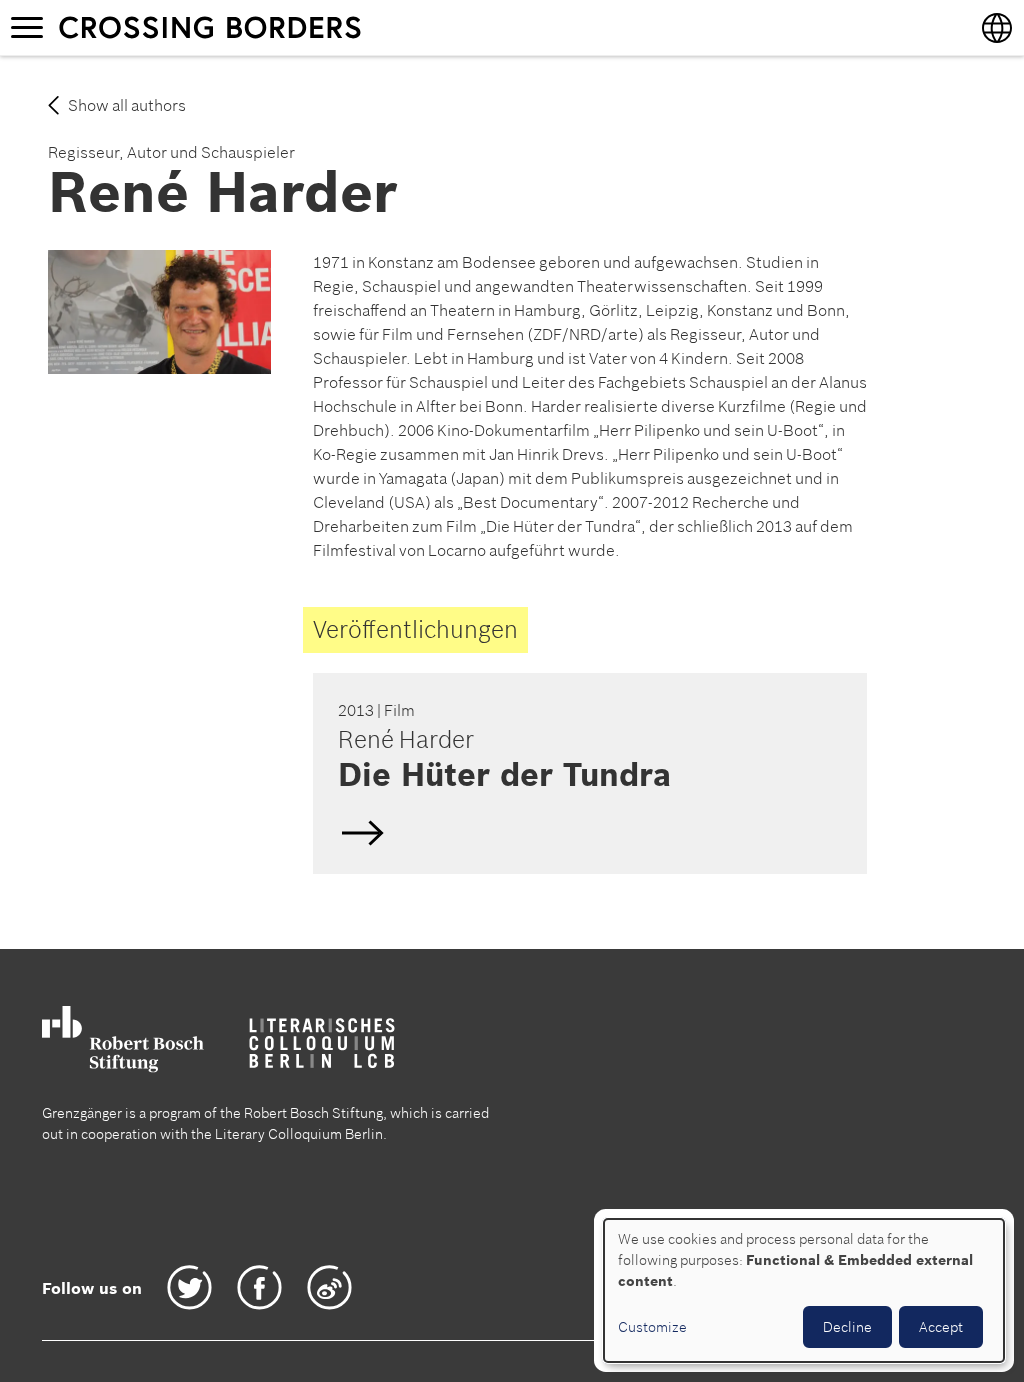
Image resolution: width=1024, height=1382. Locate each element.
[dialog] (804, 1290)
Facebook (259, 1287)
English (587, 773)
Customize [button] (652, 1327)
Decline (847, 1327)
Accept (941, 1327)
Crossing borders (229, 27)
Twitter (189, 1287)
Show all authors (127, 105)
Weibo (329, 1287)
